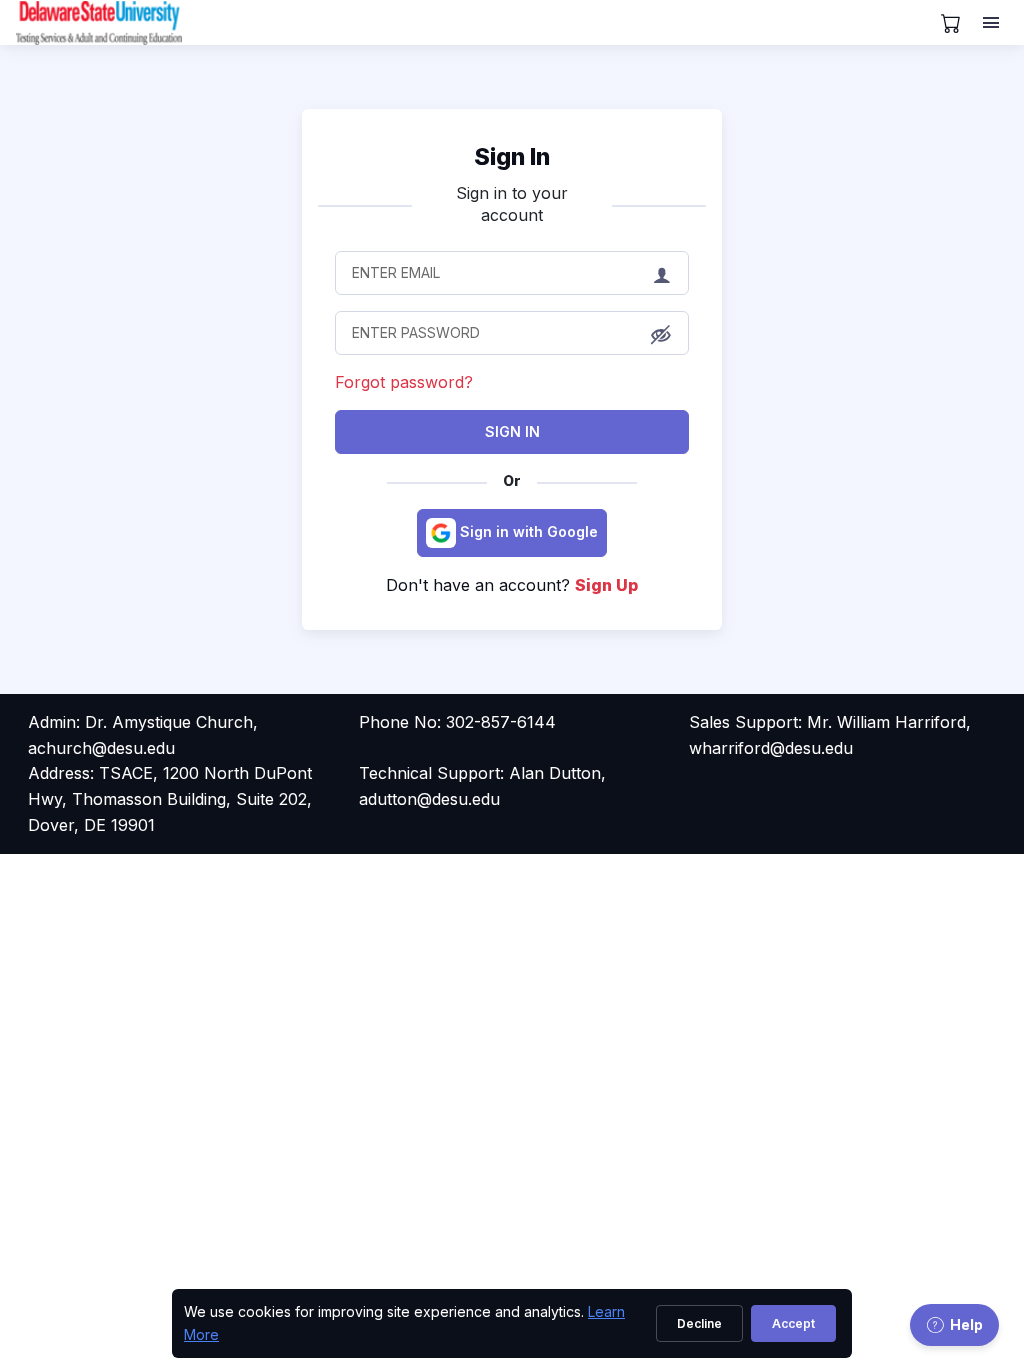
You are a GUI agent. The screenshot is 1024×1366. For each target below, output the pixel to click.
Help (966, 1324)
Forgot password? (404, 382)
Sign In (512, 431)
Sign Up (606, 585)
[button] (661, 335)
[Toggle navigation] (993, 23)
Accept (793, 1323)
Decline (699, 1323)
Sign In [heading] (512, 156)
